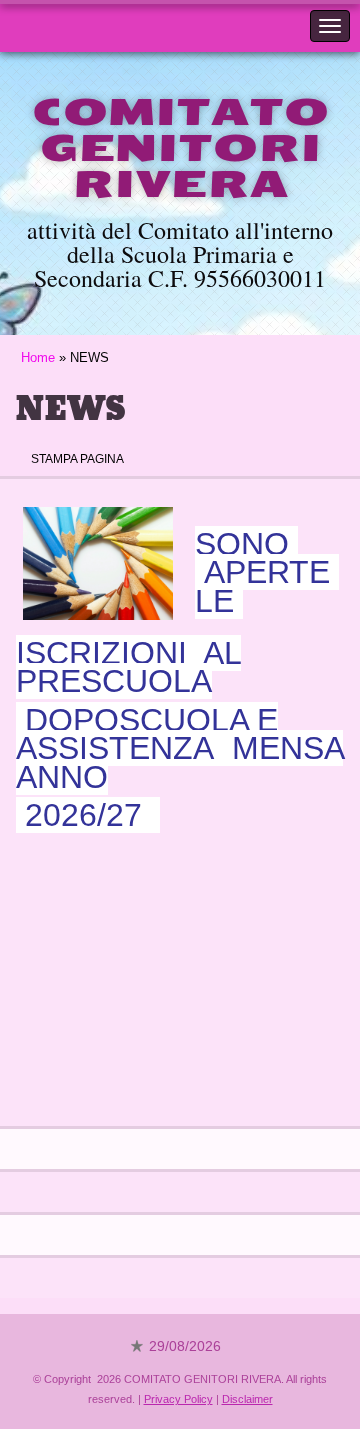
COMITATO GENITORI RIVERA (180, 148)
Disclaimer (247, 1399)
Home (38, 357)
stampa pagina (77, 459)
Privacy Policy (178, 1399)
